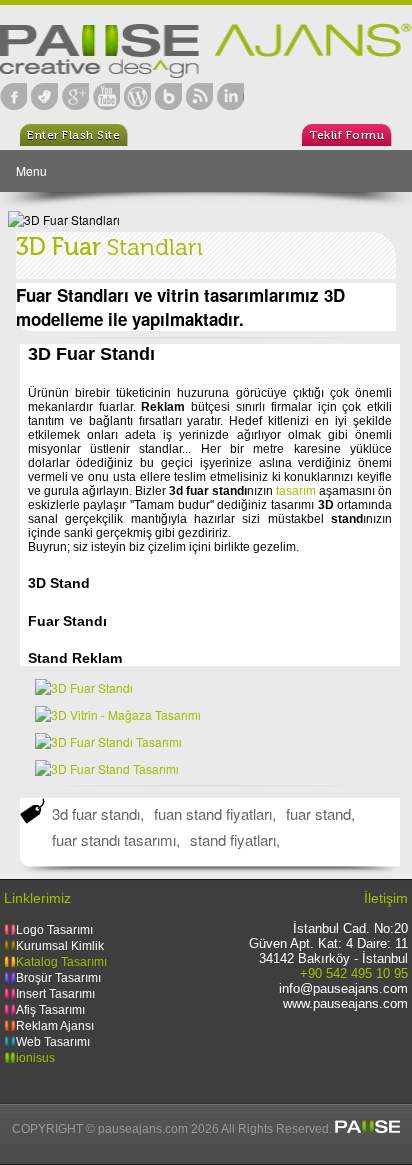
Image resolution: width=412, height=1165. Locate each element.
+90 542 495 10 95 (354, 973)
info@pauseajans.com (343, 988)
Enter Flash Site (73, 135)
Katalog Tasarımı (61, 962)
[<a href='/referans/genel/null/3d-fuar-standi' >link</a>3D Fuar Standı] (84, 687)
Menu (31, 170)
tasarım (296, 491)
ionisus (35, 1058)
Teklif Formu (346, 135)
